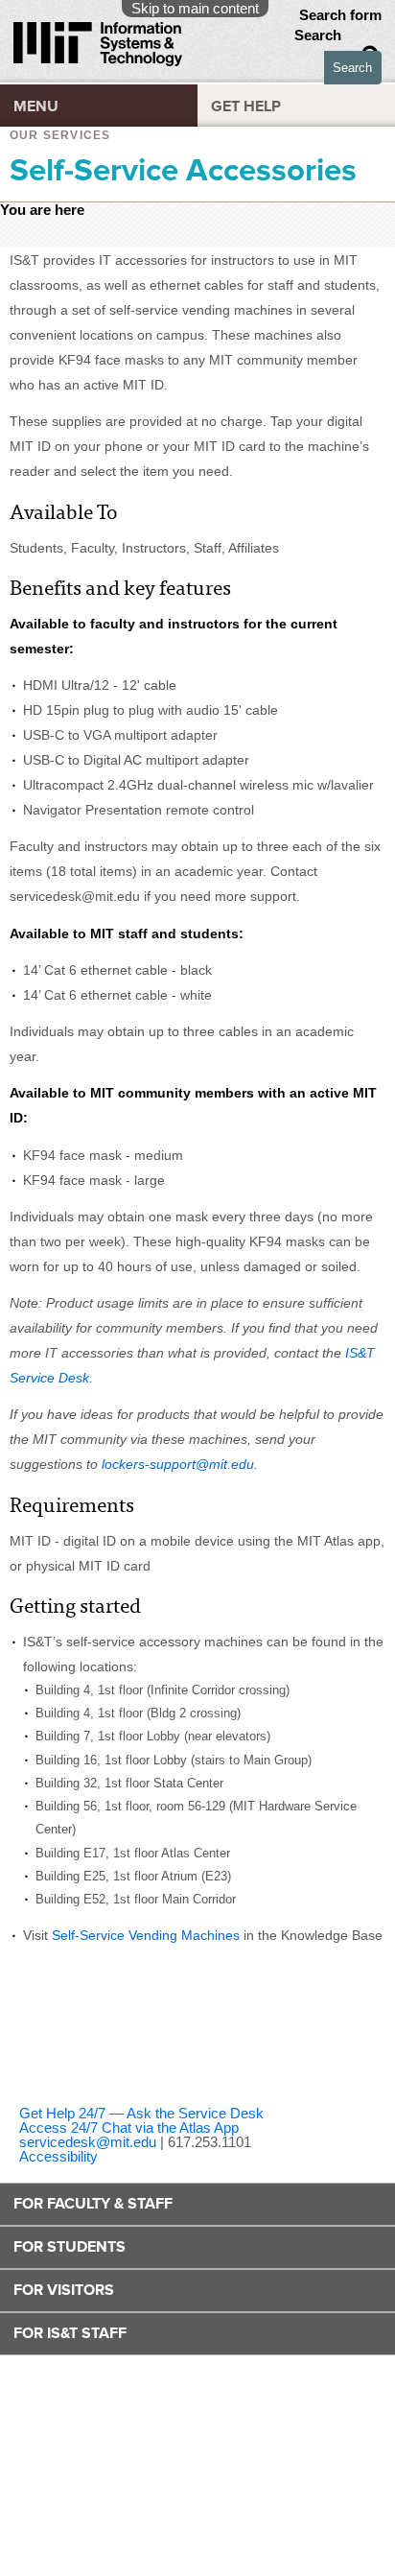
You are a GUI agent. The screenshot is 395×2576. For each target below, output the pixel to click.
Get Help (246, 106)
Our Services (60, 135)
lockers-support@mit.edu (178, 1464)
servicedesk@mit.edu (88, 2142)
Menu (36, 106)
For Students (70, 2247)
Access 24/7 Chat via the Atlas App (129, 2127)
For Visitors (64, 2290)
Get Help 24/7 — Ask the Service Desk (141, 2113)
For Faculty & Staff (93, 2204)
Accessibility (58, 2156)
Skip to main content (195, 8)
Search (320, 35)
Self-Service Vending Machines (146, 1935)
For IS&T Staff (70, 2333)
